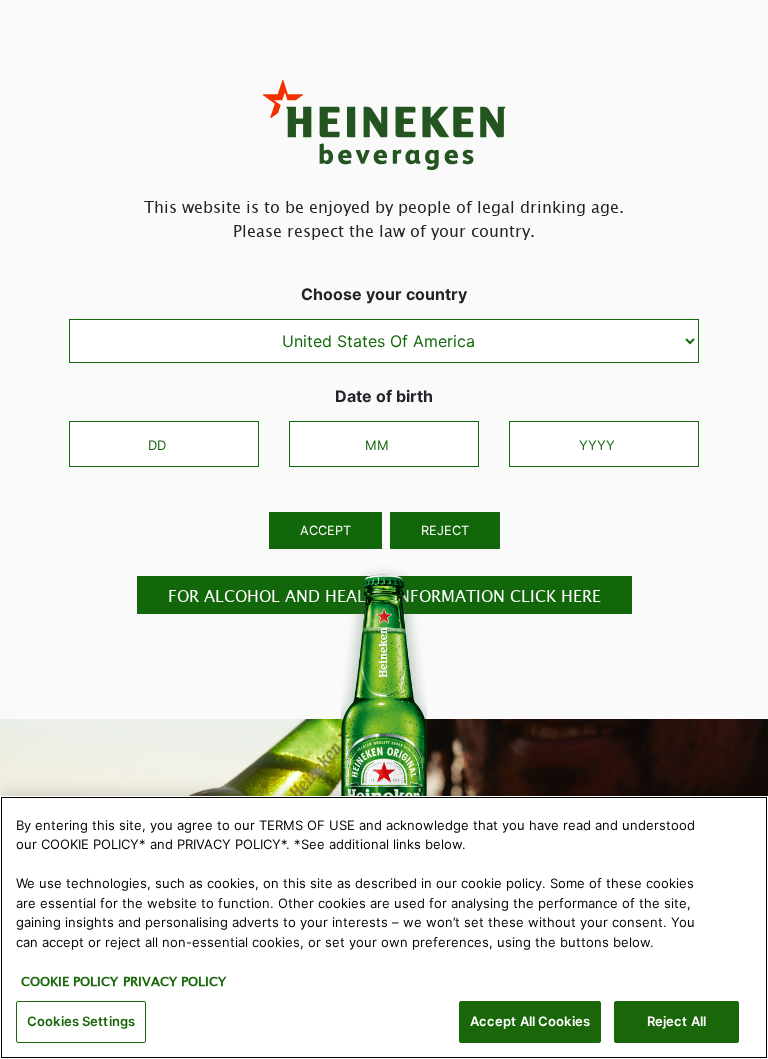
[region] (384, 927)
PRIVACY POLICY (174, 981)
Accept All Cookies (530, 1021)
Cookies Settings (81, 1021)
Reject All (676, 1021)
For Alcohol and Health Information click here (384, 595)
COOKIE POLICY (69, 981)
